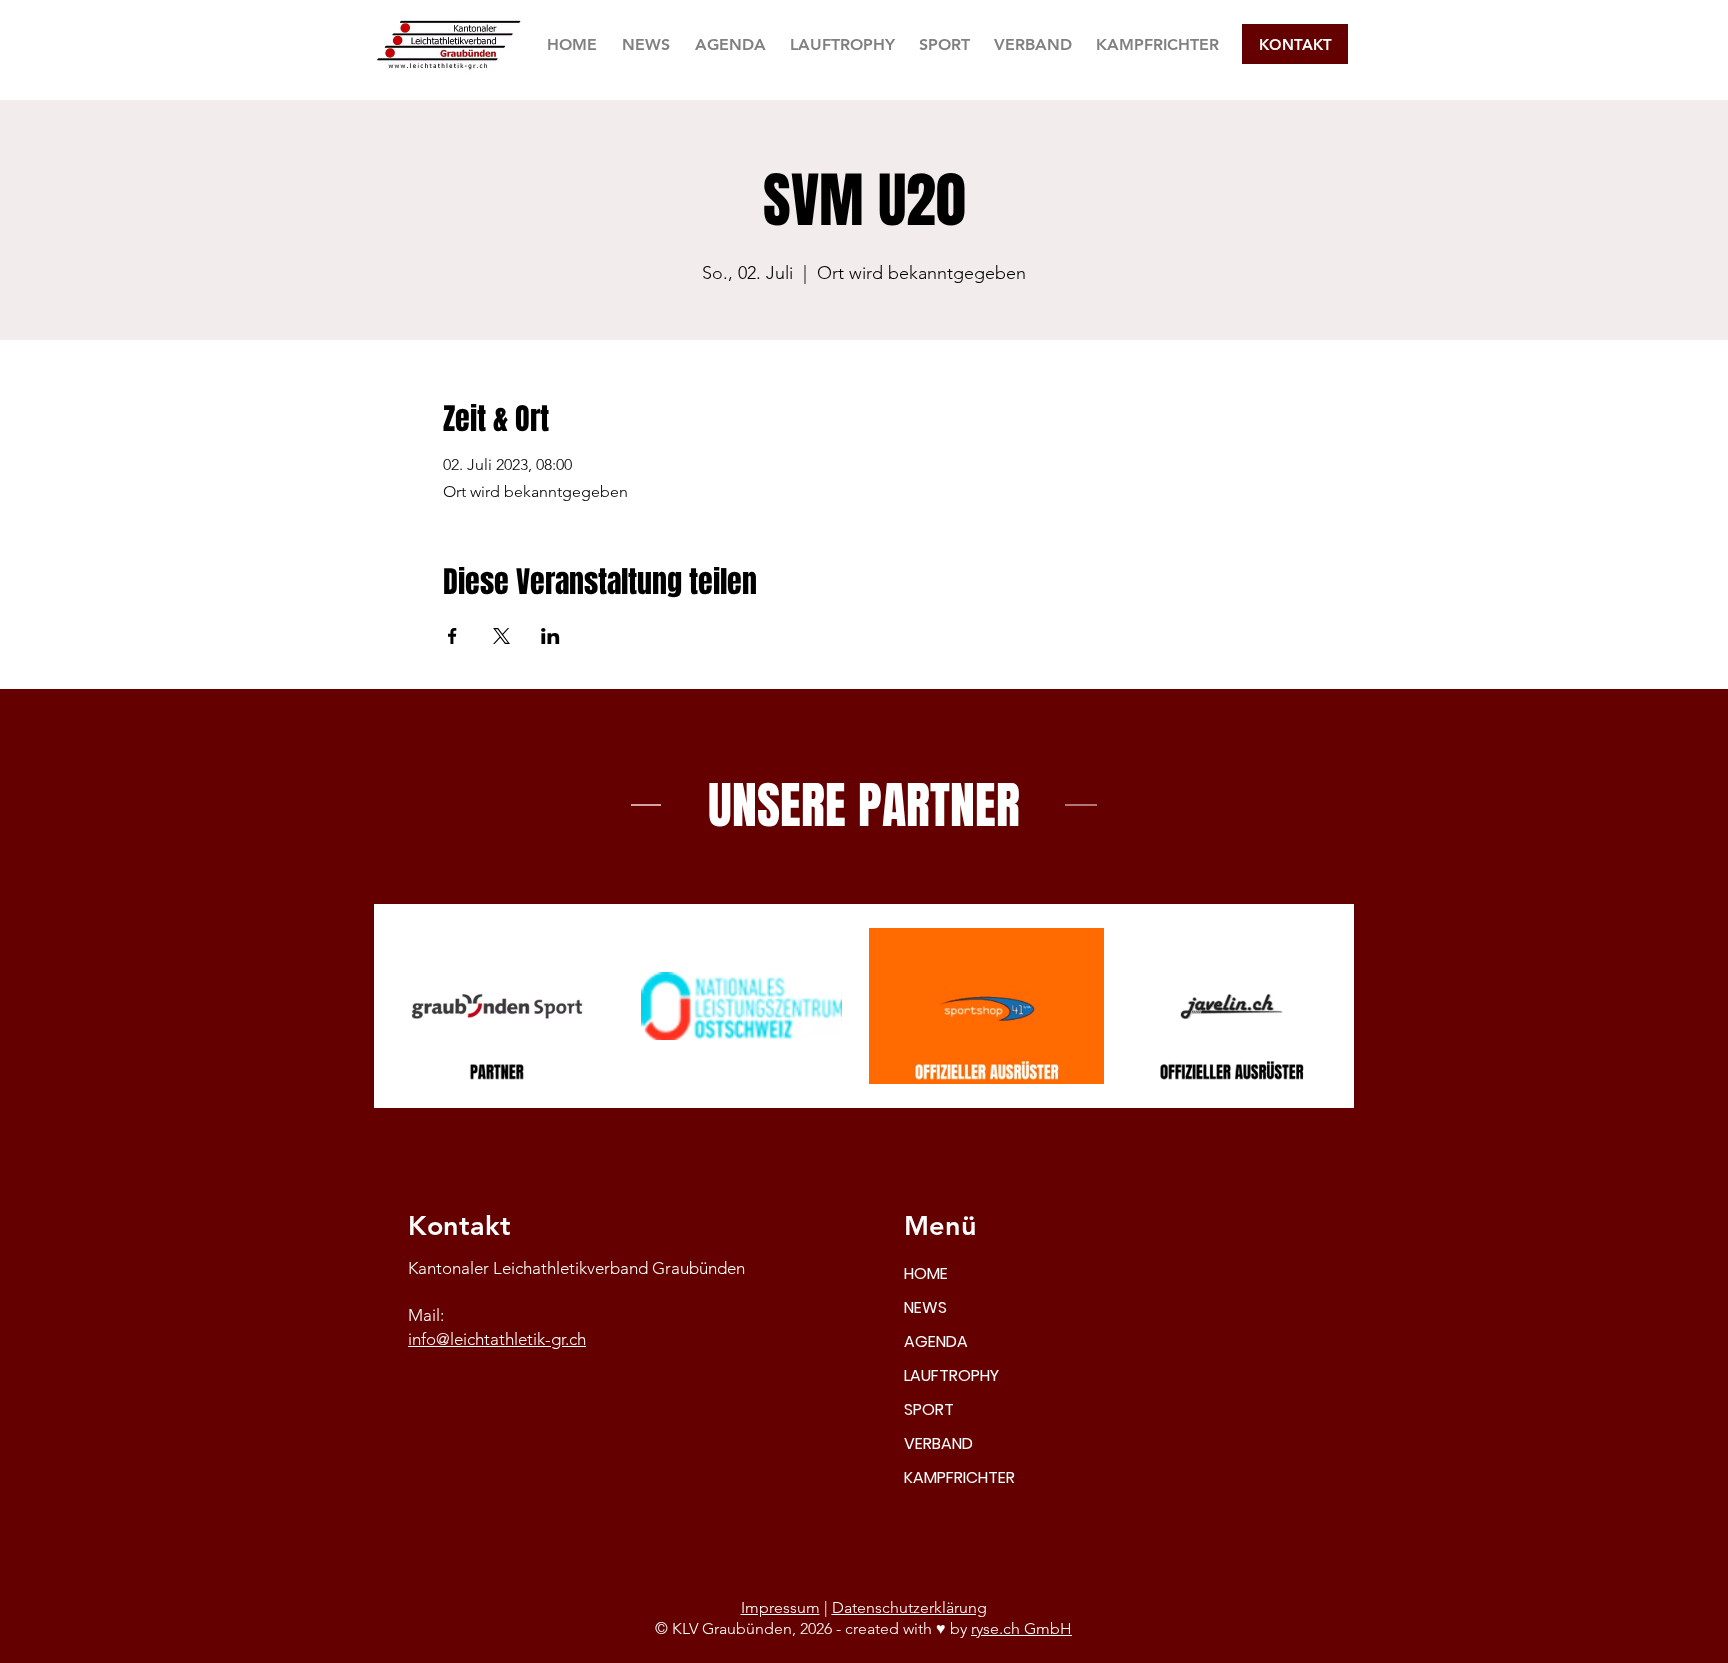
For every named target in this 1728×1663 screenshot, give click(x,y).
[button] (944, 44)
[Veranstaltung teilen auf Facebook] (452, 636)
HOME (926, 1273)
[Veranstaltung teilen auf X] (501, 636)
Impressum (780, 1607)
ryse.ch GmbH (1021, 1628)
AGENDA (936, 1341)
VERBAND (938, 1443)
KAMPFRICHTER (959, 1477)
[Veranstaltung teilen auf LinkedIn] (550, 636)
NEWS (925, 1307)
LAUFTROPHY (951, 1375)
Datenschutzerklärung (909, 1607)
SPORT (929, 1409)
